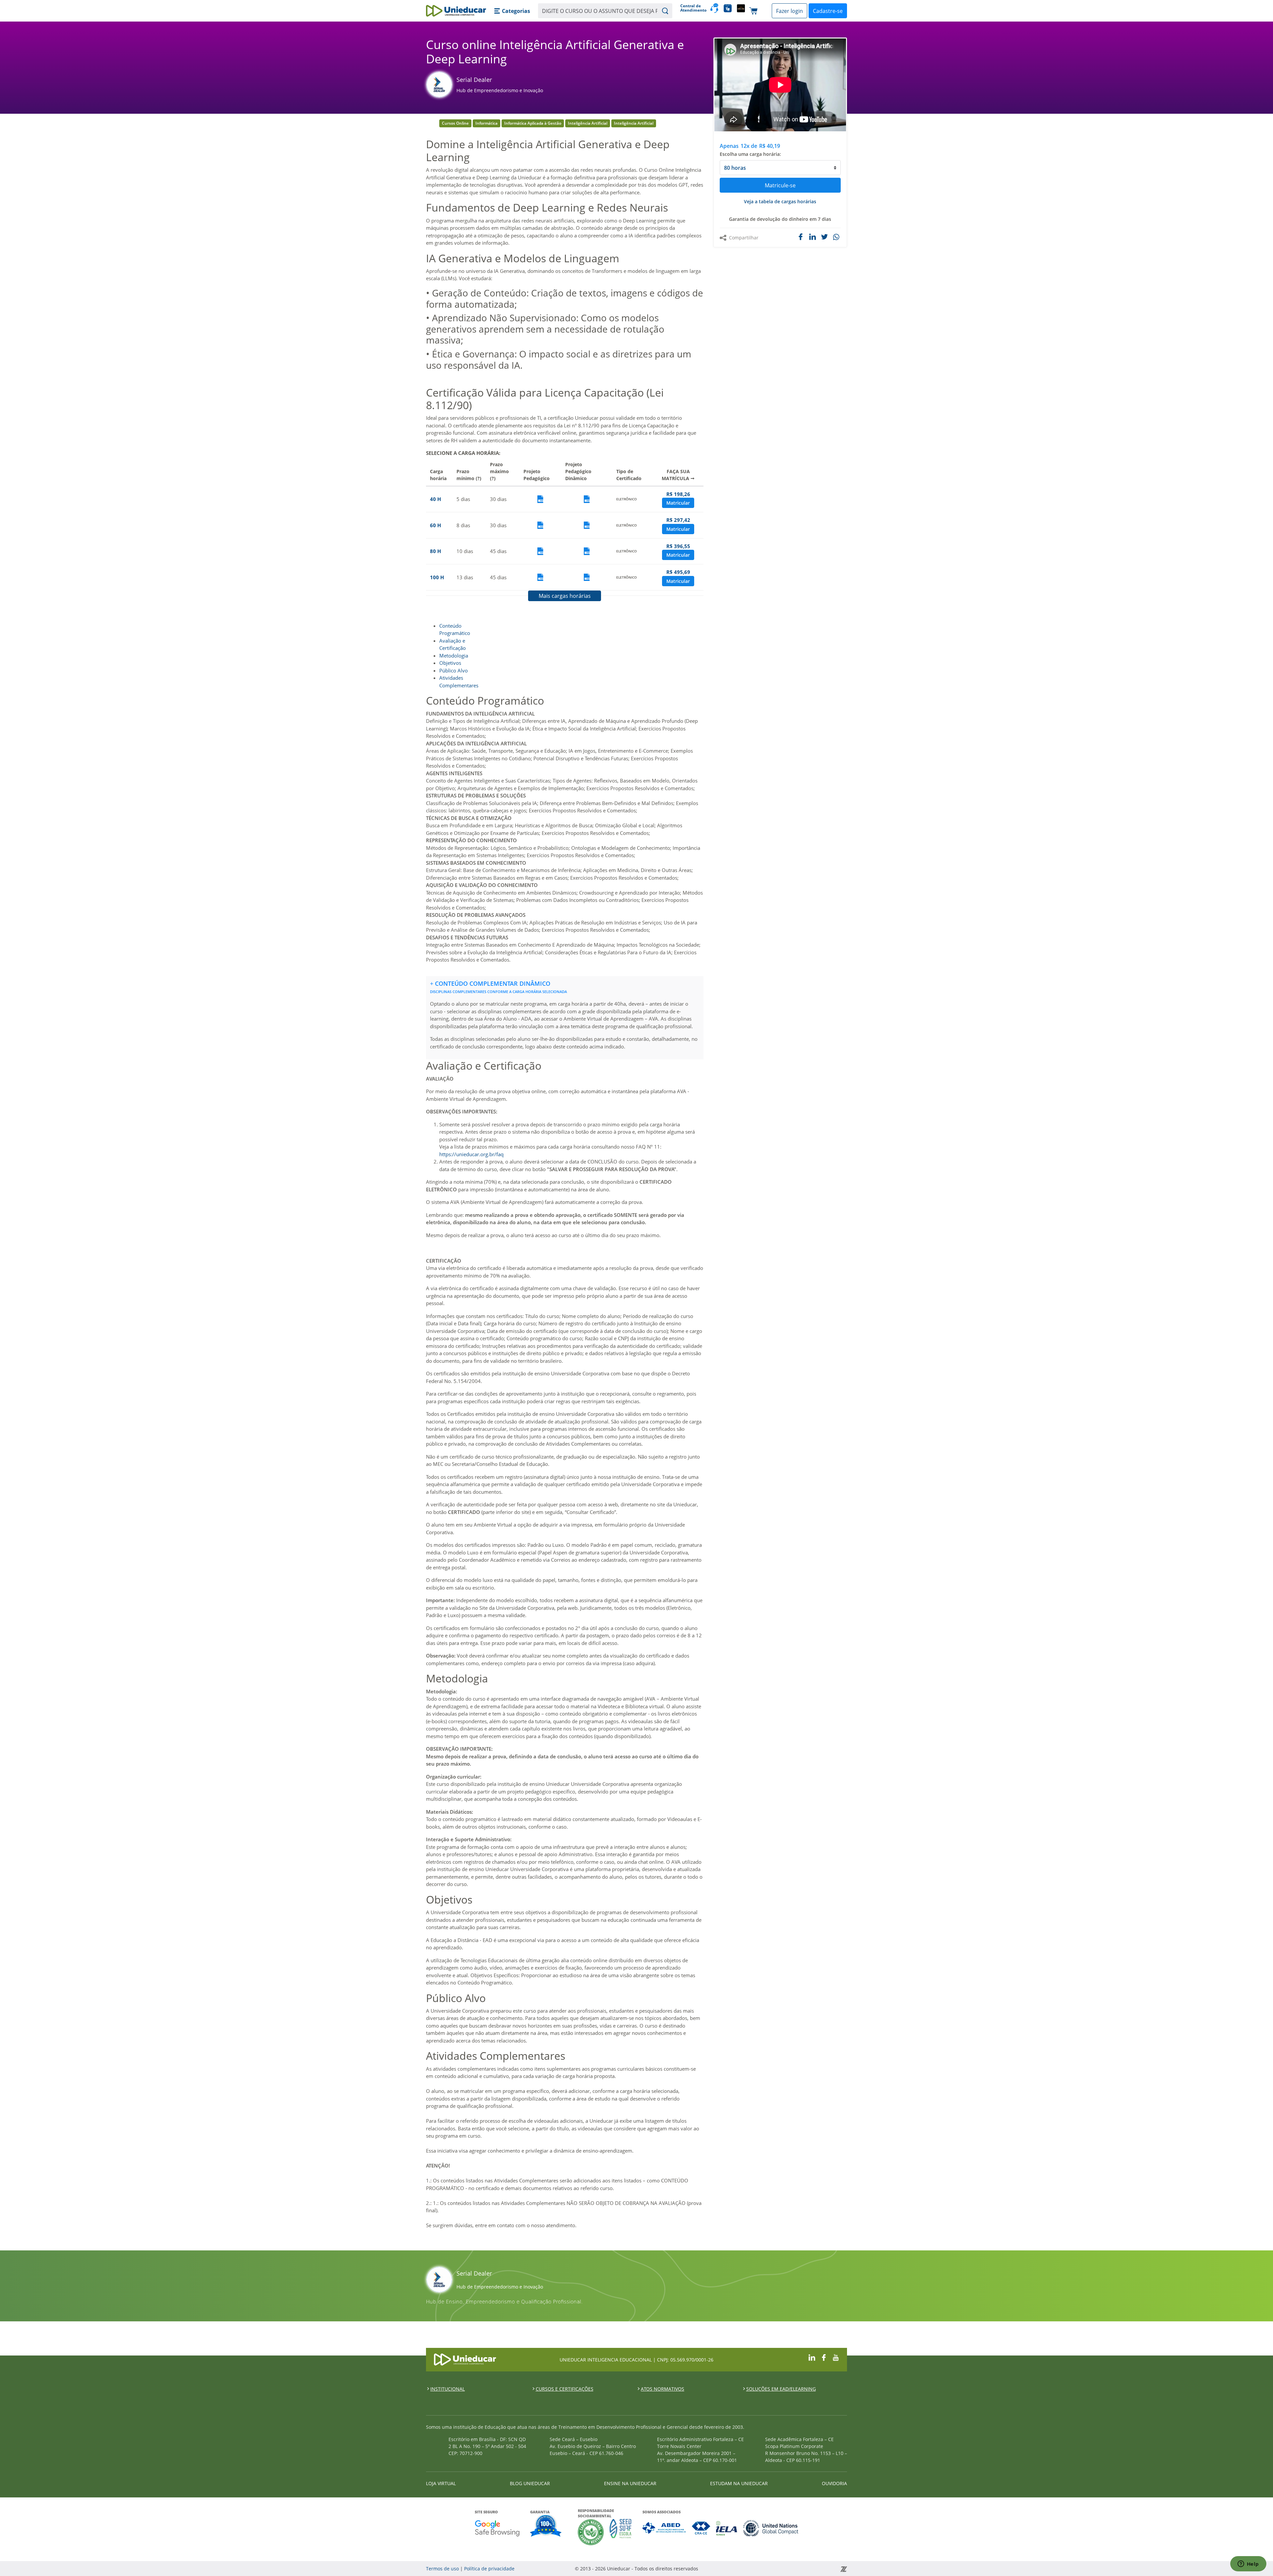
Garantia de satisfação (546, 2527)
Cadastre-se (828, 11)
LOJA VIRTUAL (441, 2483)
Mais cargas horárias (565, 596)
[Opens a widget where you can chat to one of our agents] (1248, 2564)
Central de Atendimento (693, 8)
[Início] (456, 11)
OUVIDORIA (834, 2483)
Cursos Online (455, 123)
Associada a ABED (665, 2528)
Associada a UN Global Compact (771, 2528)
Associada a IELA (727, 2528)
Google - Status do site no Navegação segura (497, 2528)
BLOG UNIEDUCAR (530, 2483)
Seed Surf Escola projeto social (621, 2532)
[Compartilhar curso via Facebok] (801, 237)
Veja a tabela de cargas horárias (780, 201)
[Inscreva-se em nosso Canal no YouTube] (836, 2357)
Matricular (678, 503)
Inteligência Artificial (588, 123)
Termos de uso (442, 2569)
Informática (486, 123)
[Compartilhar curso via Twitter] (824, 237)
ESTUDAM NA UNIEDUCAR (739, 2483)
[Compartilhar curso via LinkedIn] (813, 237)
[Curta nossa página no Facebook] (824, 2357)
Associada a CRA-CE (701, 2528)
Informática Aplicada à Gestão (533, 123)
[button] (512, 11)
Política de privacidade (489, 2569)
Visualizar (540, 499)
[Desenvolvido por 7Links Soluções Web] (784, 2569)
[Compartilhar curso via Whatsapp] (837, 237)
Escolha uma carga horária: (750, 154)
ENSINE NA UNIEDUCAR (630, 2483)
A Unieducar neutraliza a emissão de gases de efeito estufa (591, 2532)
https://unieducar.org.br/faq (471, 1154)
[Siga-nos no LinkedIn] (812, 2357)
